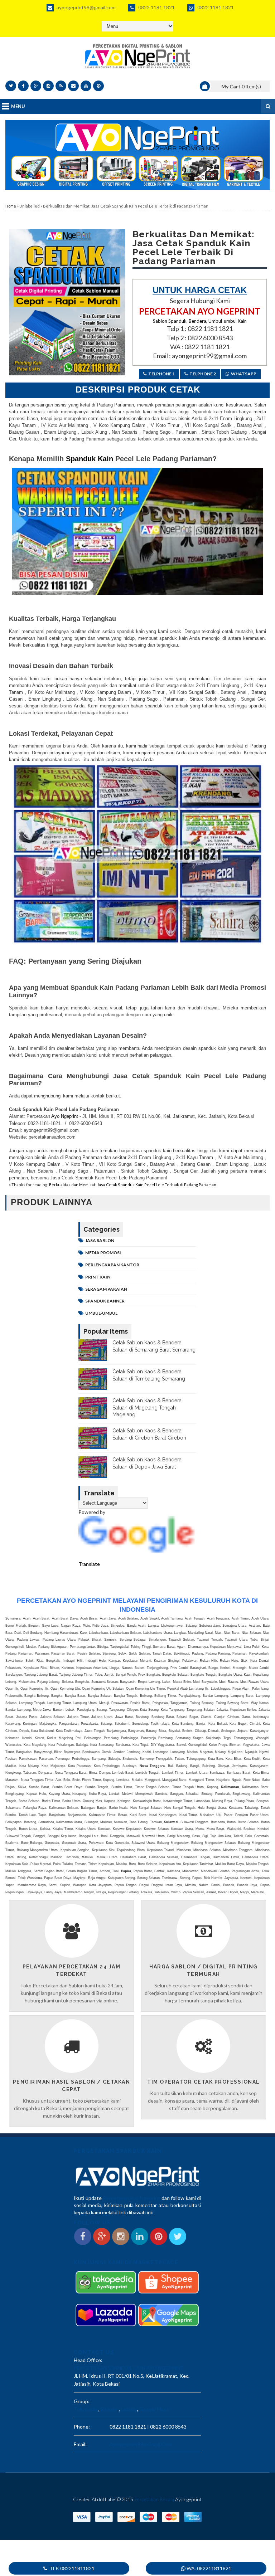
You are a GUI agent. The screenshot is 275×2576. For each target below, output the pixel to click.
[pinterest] (98, 86)
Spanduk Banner (105, 1301)
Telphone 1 (161, 374)
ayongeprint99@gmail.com (86, 7)
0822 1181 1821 (156, 7)
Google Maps (154, 2409)
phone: (82, 2427)
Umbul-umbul (101, 1313)
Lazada (129, 2409)
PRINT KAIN (98, 1277)
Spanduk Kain (88, 459)
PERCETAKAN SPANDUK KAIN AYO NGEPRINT (129, 2368)
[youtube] (86, 86)
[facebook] (23, 86)
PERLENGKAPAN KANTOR (112, 1265)
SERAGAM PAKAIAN (106, 1289)
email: (80, 2444)
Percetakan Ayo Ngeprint (132, 2198)
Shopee (109, 2409)
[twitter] (11, 86)
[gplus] (36, 86)
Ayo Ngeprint (64, 1116)
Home (11, 206)
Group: (82, 2401)
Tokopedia (86, 2409)
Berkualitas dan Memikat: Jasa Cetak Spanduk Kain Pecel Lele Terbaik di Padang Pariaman (133, 1185)
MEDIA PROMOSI (103, 1253)
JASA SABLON (100, 1240)
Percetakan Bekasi (154, 2499)
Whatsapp (244, 374)
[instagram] (48, 86)
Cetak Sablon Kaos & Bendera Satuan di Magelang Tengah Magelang (147, 1408)
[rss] (61, 86)
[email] (73, 86)
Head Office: (88, 2360)
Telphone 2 (203, 374)
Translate (89, 1564)
